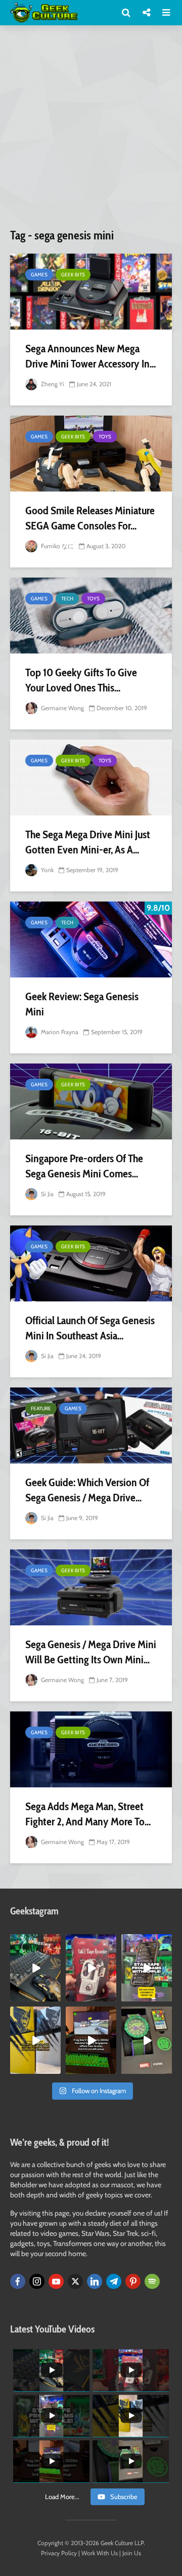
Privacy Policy (59, 2553)
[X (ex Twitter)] (75, 2281)
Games (39, 275)
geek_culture (35, 1942)
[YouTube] (56, 2281)
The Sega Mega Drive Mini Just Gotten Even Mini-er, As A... (88, 842)
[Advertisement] (91, 131)
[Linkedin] (95, 2281)
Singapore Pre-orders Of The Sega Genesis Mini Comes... (84, 1166)
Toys (105, 437)
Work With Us (100, 2553)
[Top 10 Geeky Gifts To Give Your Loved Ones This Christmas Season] (91, 616)
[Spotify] (152, 2281)
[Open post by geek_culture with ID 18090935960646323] (91, 2040)
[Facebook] (18, 2281)
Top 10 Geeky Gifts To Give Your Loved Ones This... (81, 680)
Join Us (132, 2553)
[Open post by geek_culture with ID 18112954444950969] (147, 1968)
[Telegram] (114, 2281)
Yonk (47, 870)
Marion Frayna (59, 1032)
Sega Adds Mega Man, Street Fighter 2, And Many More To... (88, 1814)
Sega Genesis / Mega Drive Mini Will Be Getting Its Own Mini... (91, 1652)
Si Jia (47, 1194)
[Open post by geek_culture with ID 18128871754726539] (35, 2040)
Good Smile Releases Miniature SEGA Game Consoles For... (90, 518)
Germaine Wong (62, 708)
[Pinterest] (133, 2281)
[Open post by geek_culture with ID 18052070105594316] (35, 1968)
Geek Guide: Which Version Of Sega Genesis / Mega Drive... (87, 1490)
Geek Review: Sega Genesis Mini (82, 1004)
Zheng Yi (52, 384)
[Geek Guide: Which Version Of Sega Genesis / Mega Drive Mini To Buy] (91, 1425)
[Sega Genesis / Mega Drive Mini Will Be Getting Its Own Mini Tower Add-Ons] (91, 1587)
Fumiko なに (57, 546)
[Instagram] (37, 2281)
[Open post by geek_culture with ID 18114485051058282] (147, 2040)
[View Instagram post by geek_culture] (55, 1995)
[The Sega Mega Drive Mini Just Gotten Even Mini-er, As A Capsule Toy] (91, 778)
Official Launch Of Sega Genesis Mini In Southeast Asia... (90, 1328)
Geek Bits (73, 275)
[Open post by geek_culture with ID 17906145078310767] (91, 1968)
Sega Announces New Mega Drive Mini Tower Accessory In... (90, 356)
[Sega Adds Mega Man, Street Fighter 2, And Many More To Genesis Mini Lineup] (91, 1749)
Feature (41, 1408)
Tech (67, 599)
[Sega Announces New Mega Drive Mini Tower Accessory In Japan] (91, 292)
